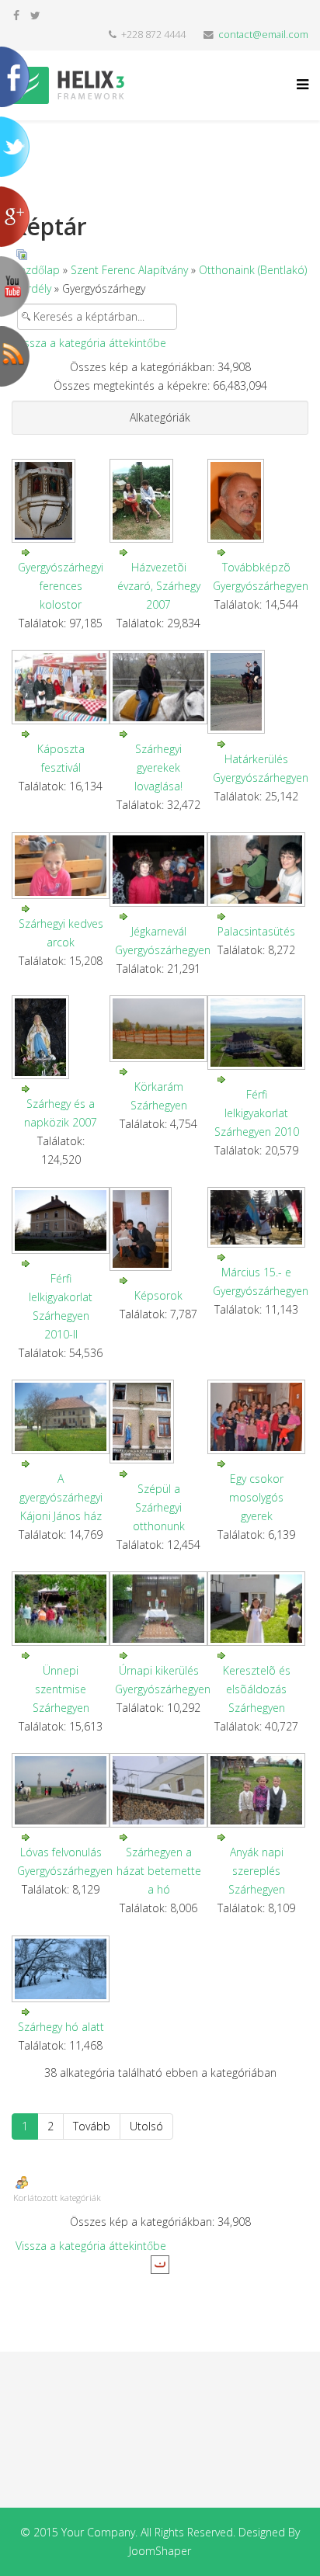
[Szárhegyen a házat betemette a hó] (158, 1790)
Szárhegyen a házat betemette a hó (159, 1871)
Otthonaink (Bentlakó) (253, 270)
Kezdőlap (37, 270)
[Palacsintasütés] (256, 870)
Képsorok (158, 1295)
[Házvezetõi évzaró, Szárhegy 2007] (158, 501)
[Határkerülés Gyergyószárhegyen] (256, 692)
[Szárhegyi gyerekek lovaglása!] (158, 687)
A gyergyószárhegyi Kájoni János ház (61, 1497)
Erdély (36, 288)
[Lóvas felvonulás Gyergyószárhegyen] (61, 1790)
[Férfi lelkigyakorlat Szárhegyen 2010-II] (61, 1220)
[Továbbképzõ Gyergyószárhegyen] (256, 501)
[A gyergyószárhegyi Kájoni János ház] (61, 1417)
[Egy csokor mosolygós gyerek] (256, 1417)
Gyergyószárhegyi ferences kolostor (61, 586)
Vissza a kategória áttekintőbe (91, 343)
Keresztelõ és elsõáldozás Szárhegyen (257, 1689)
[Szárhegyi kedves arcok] (61, 866)
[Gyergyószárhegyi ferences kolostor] (61, 501)
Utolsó (146, 2126)
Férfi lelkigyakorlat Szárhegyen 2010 (257, 1113)
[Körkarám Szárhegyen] (158, 1029)
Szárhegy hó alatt (61, 2027)
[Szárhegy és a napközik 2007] (61, 1037)
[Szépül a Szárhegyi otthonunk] (158, 1422)
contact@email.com (263, 35)
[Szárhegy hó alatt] (61, 1969)
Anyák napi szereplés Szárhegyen (257, 1871)
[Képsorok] (158, 1229)
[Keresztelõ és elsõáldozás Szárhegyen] (256, 1609)
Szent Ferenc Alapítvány (129, 270)
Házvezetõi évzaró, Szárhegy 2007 (159, 586)
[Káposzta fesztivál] (61, 687)
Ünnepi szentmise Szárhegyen (61, 1689)
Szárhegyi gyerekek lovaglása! (158, 767)
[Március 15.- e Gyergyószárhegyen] (256, 1217)
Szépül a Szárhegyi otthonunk (159, 1507)
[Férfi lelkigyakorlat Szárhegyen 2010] (256, 1033)
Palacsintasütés (256, 931)
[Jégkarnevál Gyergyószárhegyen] (158, 870)
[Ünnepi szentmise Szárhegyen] (61, 1609)
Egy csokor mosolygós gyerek (256, 1497)
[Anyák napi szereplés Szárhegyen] (256, 1790)
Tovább (92, 2126)
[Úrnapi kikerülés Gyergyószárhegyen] (158, 1609)
